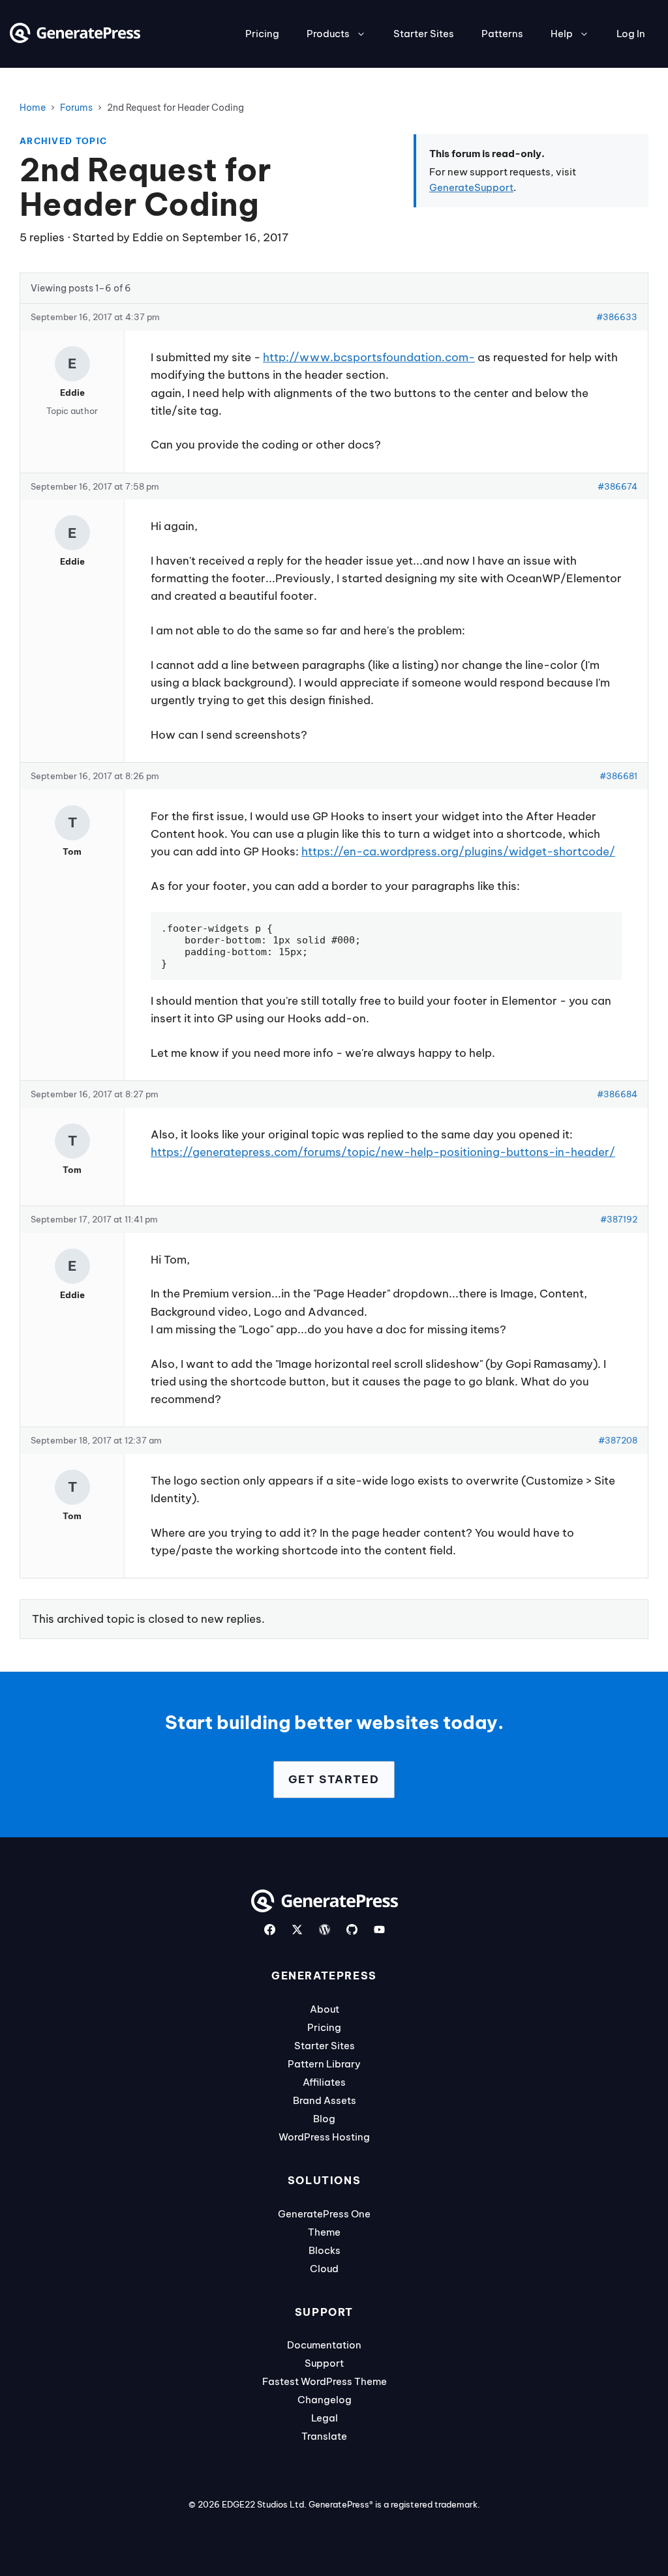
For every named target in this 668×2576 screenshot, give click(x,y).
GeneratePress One (324, 2214)
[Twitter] (297, 1930)
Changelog (325, 2400)
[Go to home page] (75, 39)
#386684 (617, 1094)
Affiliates (324, 2082)
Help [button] (562, 34)
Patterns (502, 34)
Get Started (334, 1779)
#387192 (619, 1219)
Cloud (324, 2269)
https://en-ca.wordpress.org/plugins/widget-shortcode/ (458, 851)
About (325, 2009)
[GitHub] (352, 1930)
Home (33, 108)
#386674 (617, 486)
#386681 (618, 776)
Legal (325, 2418)
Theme (324, 2232)
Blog (324, 2119)
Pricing (262, 34)
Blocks (325, 2250)
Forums (76, 108)
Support (324, 2363)
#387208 (618, 1440)
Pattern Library (324, 2064)
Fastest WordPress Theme (325, 2381)
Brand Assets (325, 2100)
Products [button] (328, 34)
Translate (324, 2436)
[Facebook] (270, 1930)
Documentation (324, 2345)
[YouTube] (379, 1930)
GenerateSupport (471, 187)
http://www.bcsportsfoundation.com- (369, 357)
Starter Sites (424, 34)
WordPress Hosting (324, 2137)
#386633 (617, 317)
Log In (631, 34)
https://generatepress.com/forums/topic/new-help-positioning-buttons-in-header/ (383, 1152)
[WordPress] (325, 1930)
